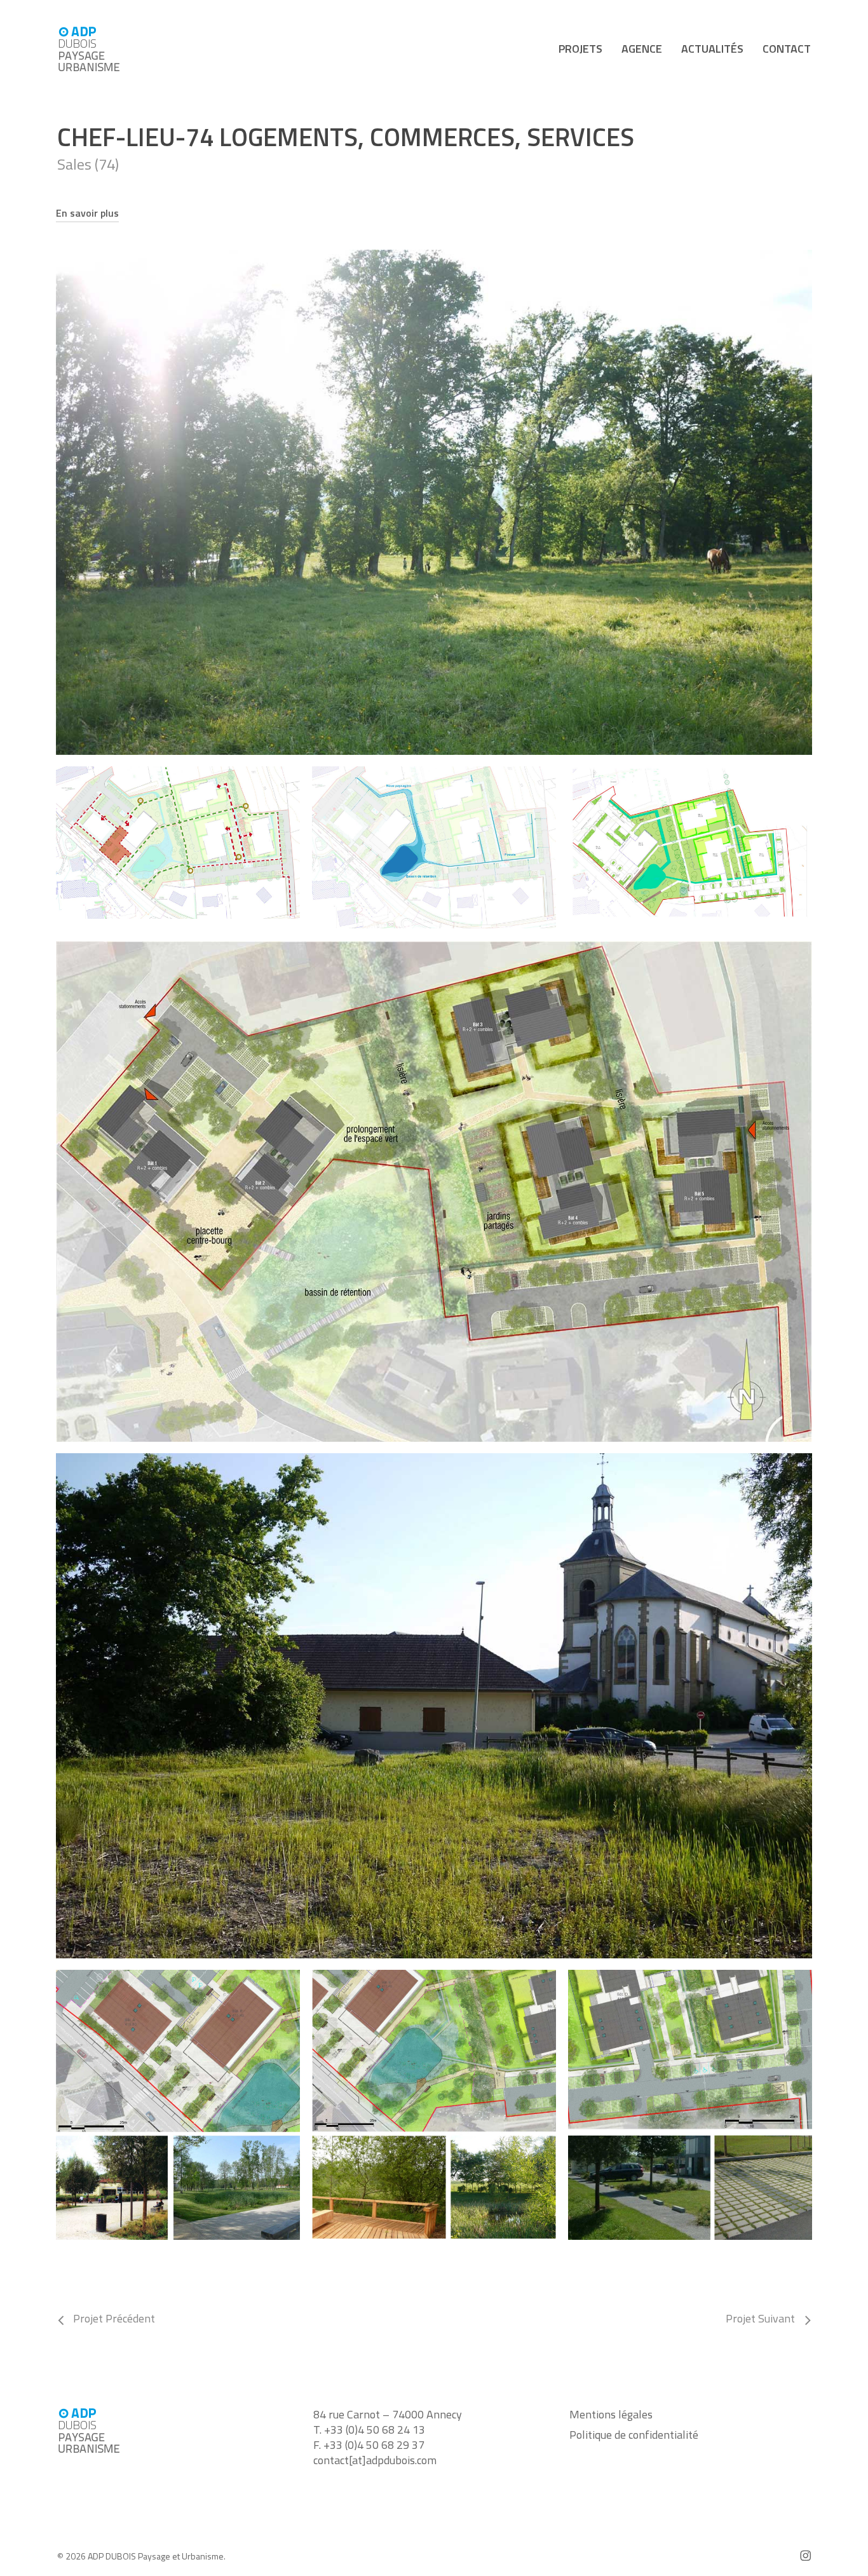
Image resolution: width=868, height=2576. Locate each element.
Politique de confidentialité (634, 2435)
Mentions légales (611, 2415)
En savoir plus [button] (87, 213)
